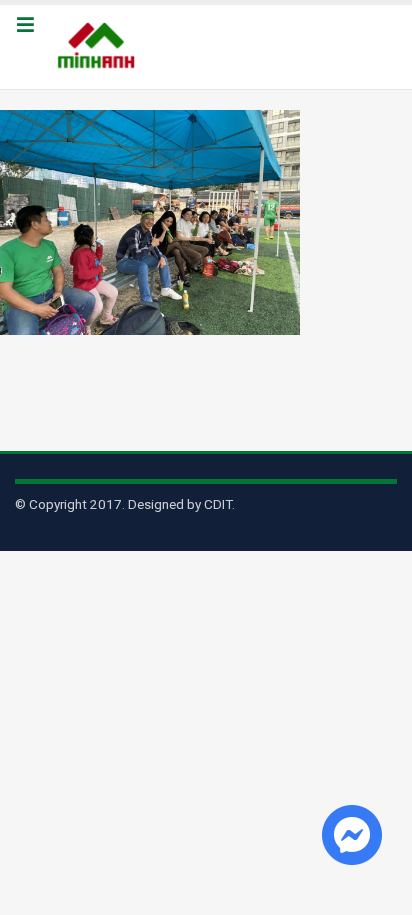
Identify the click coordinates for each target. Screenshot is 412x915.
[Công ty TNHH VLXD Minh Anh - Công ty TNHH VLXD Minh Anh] (99, 47)
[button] (25, 26)
